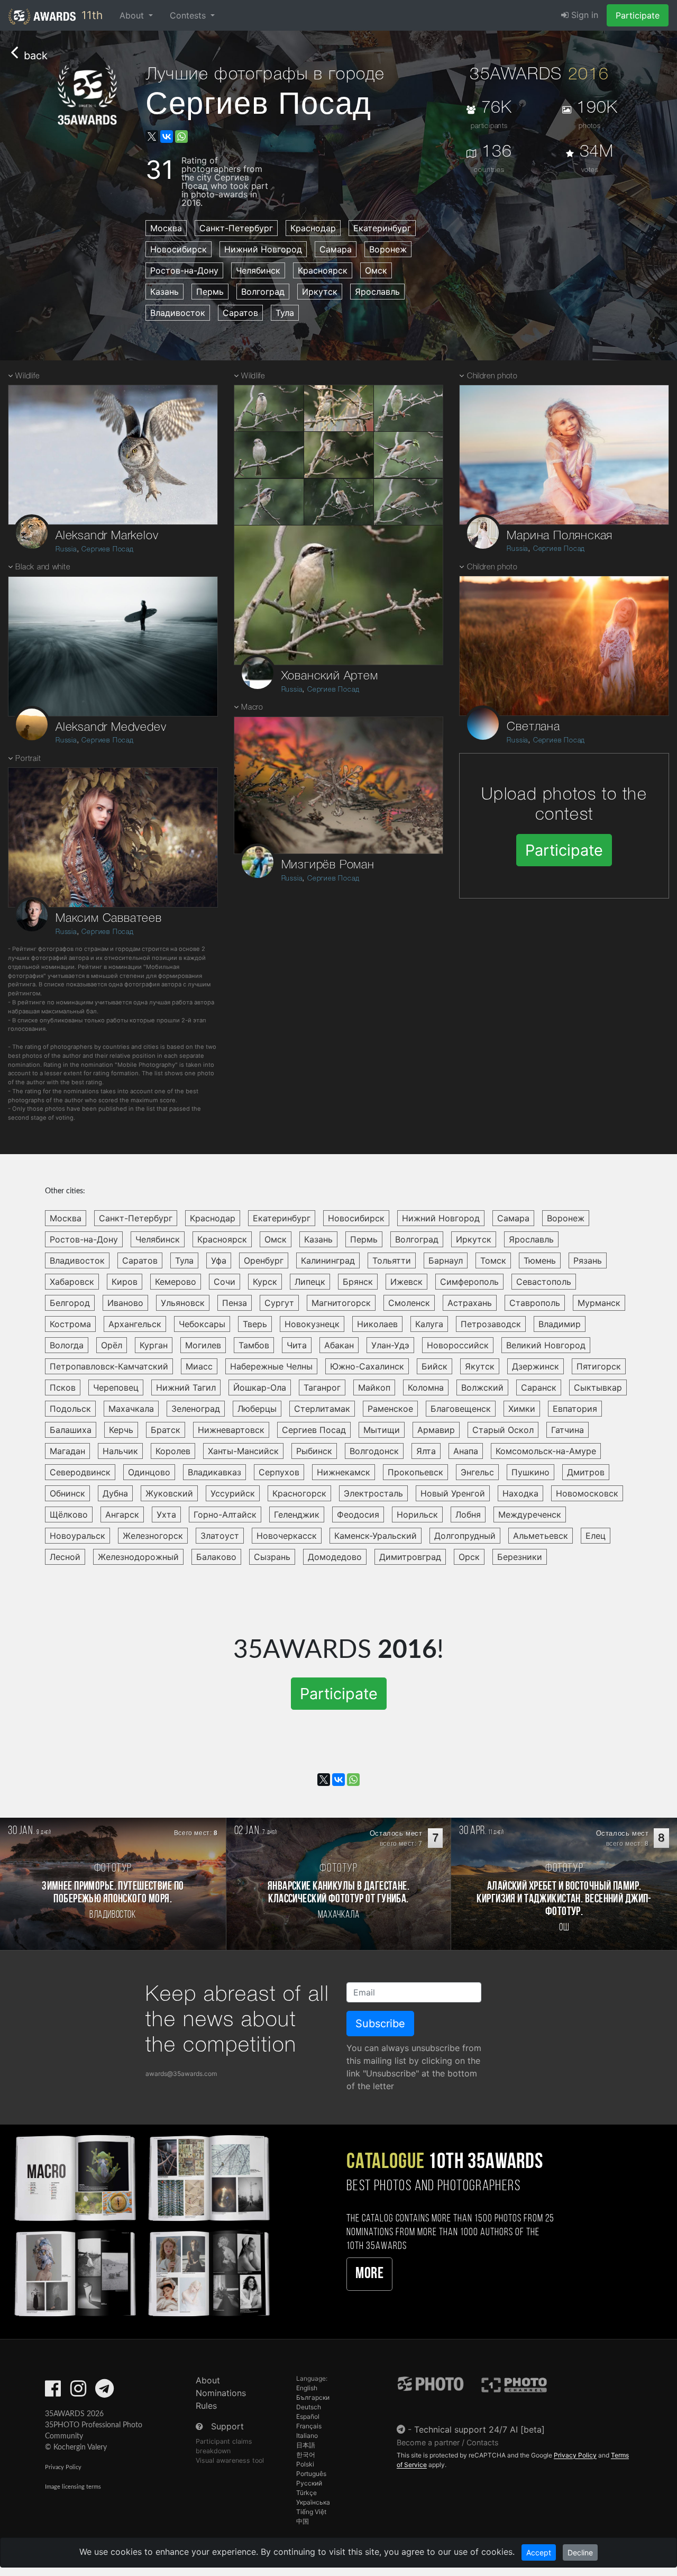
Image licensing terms (73, 2487)
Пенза (235, 1303)
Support (227, 2426)
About (208, 2380)
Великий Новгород (546, 1345)
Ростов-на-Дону (184, 270)
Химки (522, 1409)
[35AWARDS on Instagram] (78, 2392)
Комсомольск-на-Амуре (546, 1451)
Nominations (221, 2393)
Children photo (492, 377)
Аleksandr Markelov (107, 536)
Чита (297, 1345)
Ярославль (377, 292)
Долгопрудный (465, 1536)
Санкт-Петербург (236, 228)
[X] (152, 137)
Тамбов (254, 1345)
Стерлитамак (322, 1409)
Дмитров (586, 1472)
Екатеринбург (382, 228)
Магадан (67, 1451)
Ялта (426, 1451)
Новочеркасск (287, 1536)
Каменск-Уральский (376, 1536)
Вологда (67, 1345)
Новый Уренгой (453, 1493)
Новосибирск (179, 249)
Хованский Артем (330, 676)
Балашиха (71, 1430)
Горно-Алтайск (225, 1514)
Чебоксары (202, 1324)
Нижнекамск (344, 1472)
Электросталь (373, 1493)
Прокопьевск (415, 1472)
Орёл (112, 1345)
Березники (520, 1557)
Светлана (533, 727)
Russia (66, 550)
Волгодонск (374, 1451)
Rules (206, 2406)
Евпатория (575, 1409)
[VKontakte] (167, 137)
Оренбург (264, 1260)
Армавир (436, 1430)
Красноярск (323, 270)
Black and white (43, 568)
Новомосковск (587, 1493)
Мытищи (382, 1430)
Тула (285, 313)
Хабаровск (72, 1282)
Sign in (583, 15)
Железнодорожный (138, 1557)
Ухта (166, 1514)
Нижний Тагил (186, 1387)
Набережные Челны (271, 1366)
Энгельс (477, 1472)
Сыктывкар (598, 1387)
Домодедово (335, 1557)
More (369, 2274)
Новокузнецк (312, 1324)
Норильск (417, 1514)
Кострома (70, 1324)
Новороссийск (458, 1345)
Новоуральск (77, 1536)
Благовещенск (461, 1409)
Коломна (426, 1387)
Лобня (468, 1514)
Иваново (125, 1303)
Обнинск (67, 1493)
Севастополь (544, 1282)
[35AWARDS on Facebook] (53, 2392)
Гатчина (568, 1430)
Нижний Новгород (263, 249)
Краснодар (313, 228)
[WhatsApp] (181, 137)
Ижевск (406, 1282)
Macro (252, 708)
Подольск (70, 1409)
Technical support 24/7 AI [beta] (479, 2429)
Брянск (358, 1282)
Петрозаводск (491, 1324)
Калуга (429, 1324)
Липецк (310, 1282)
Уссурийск (233, 1493)
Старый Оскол (503, 1430)
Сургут (279, 1303)
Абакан (339, 1345)
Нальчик (120, 1451)
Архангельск (135, 1324)
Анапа (466, 1451)
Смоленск (409, 1303)
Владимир (560, 1324)
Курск (265, 1282)
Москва (166, 228)
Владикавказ (214, 1472)
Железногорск (153, 1536)
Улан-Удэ (390, 1345)
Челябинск (258, 270)
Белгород (70, 1303)
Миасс (199, 1366)
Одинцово (149, 1472)
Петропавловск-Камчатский (109, 1366)
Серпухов (279, 1472)
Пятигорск (599, 1366)
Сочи (225, 1282)
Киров (125, 1282)
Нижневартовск (231, 1430)
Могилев (203, 1345)
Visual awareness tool (230, 2460)
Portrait (28, 759)
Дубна (115, 1493)
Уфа (219, 1260)
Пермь (210, 292)
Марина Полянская (560, 536)
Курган (154, 1345)
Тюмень (540, 1260)
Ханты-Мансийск (243, 1451)
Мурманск (599, 1303)
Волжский (482, 1387)
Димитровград (410, 1557)
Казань (164, 292)
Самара (336, 249)
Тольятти (392, 1260)
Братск (166, 1430)
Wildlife (27, 377)
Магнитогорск (341, 1303)
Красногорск (299, 1493)
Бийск (434, 1366)
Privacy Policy (63, 2467)
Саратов (240, 313)
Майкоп (374, 1387)
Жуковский (169, 1493)
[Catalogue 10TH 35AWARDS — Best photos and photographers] (141, 2224)
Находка (520, 1493)
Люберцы (257, 1409)
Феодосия (358, 1514)
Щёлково (69, 1514)
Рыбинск (314, 1451)
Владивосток (178, 313)
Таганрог (322, 1387)
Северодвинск (80, 1472)
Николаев (377, 1324)
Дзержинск (536, 1366)
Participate (638, 15)
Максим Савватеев (109, 919)
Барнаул (446, 1260)
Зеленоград (196, 1409)
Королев (173, 1451)
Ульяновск (183, 1303)
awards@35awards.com (181, 2074)
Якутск (480, 1366)
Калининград (328, 1260)
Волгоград (263, 292)
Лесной (65, 1557)
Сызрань (272, 1557)
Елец (596, 1536)
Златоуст (220, 1536)
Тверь (255, 1324)
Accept (539, 2552)
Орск (469, 1557)
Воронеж (388, 249)
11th (90, 15)
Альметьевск (541, 1536)
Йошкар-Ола (260, 1387)
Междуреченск (530, 1514)
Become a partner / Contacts (448, 2442)
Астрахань (470, 1303)
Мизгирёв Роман (328, 865)
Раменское (390, 1409)
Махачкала (131, 1409)
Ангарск (122, 1514)
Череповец (116, 1387)
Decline (580, 2552)
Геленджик (297, 1514)
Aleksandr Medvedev (111, 728)
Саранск (539, 1387)
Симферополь (469, 1282)
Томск (493, 1260)
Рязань (588, 1260)
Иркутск (320, 292)
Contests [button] (189, 15)
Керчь (121, 1430)
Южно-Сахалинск (367, 1366)
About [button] (133, 15)
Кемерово (176, 1282)
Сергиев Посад (107, 550)
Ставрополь (535, 1303)
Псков (63, 1387)
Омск (376, 270)
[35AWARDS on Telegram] (104, 2392)
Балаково (216, 1557)
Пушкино (530, 1472)
